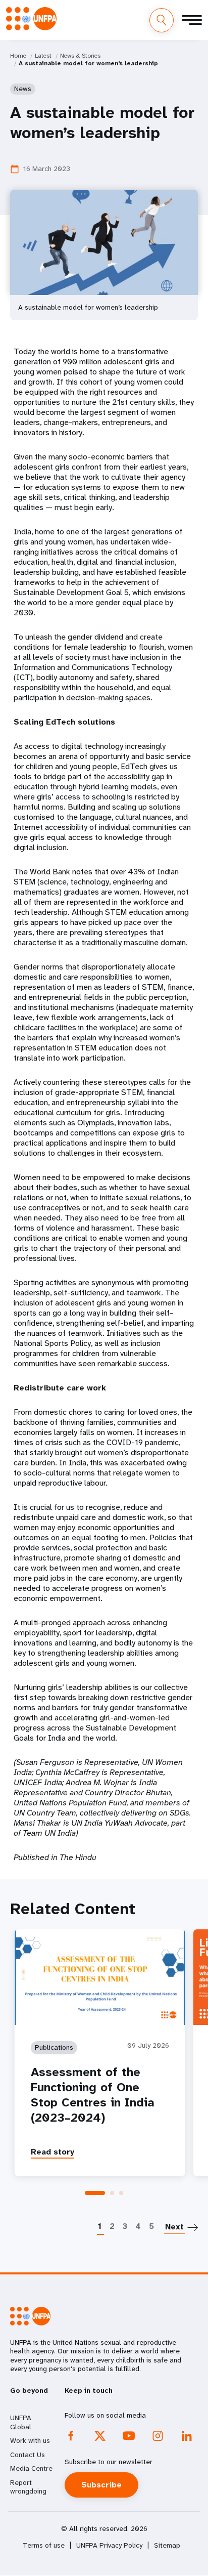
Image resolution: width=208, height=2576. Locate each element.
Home (18, 56)
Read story (53, 2152)
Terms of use (44, 2545)
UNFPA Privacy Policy (109, 2545)
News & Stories (80, 56)
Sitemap (167, 2545)
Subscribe (101, 2485)
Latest (43, 56)
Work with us (30, 2440)
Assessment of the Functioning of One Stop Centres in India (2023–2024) (93, 2095)
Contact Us (28, 2455)
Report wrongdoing (28, 2487)
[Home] (31, 19)
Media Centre (31, 2468)
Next (174, 2227)
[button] (95, 2193)
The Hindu (78, 1857)
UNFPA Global (21, 2422)
